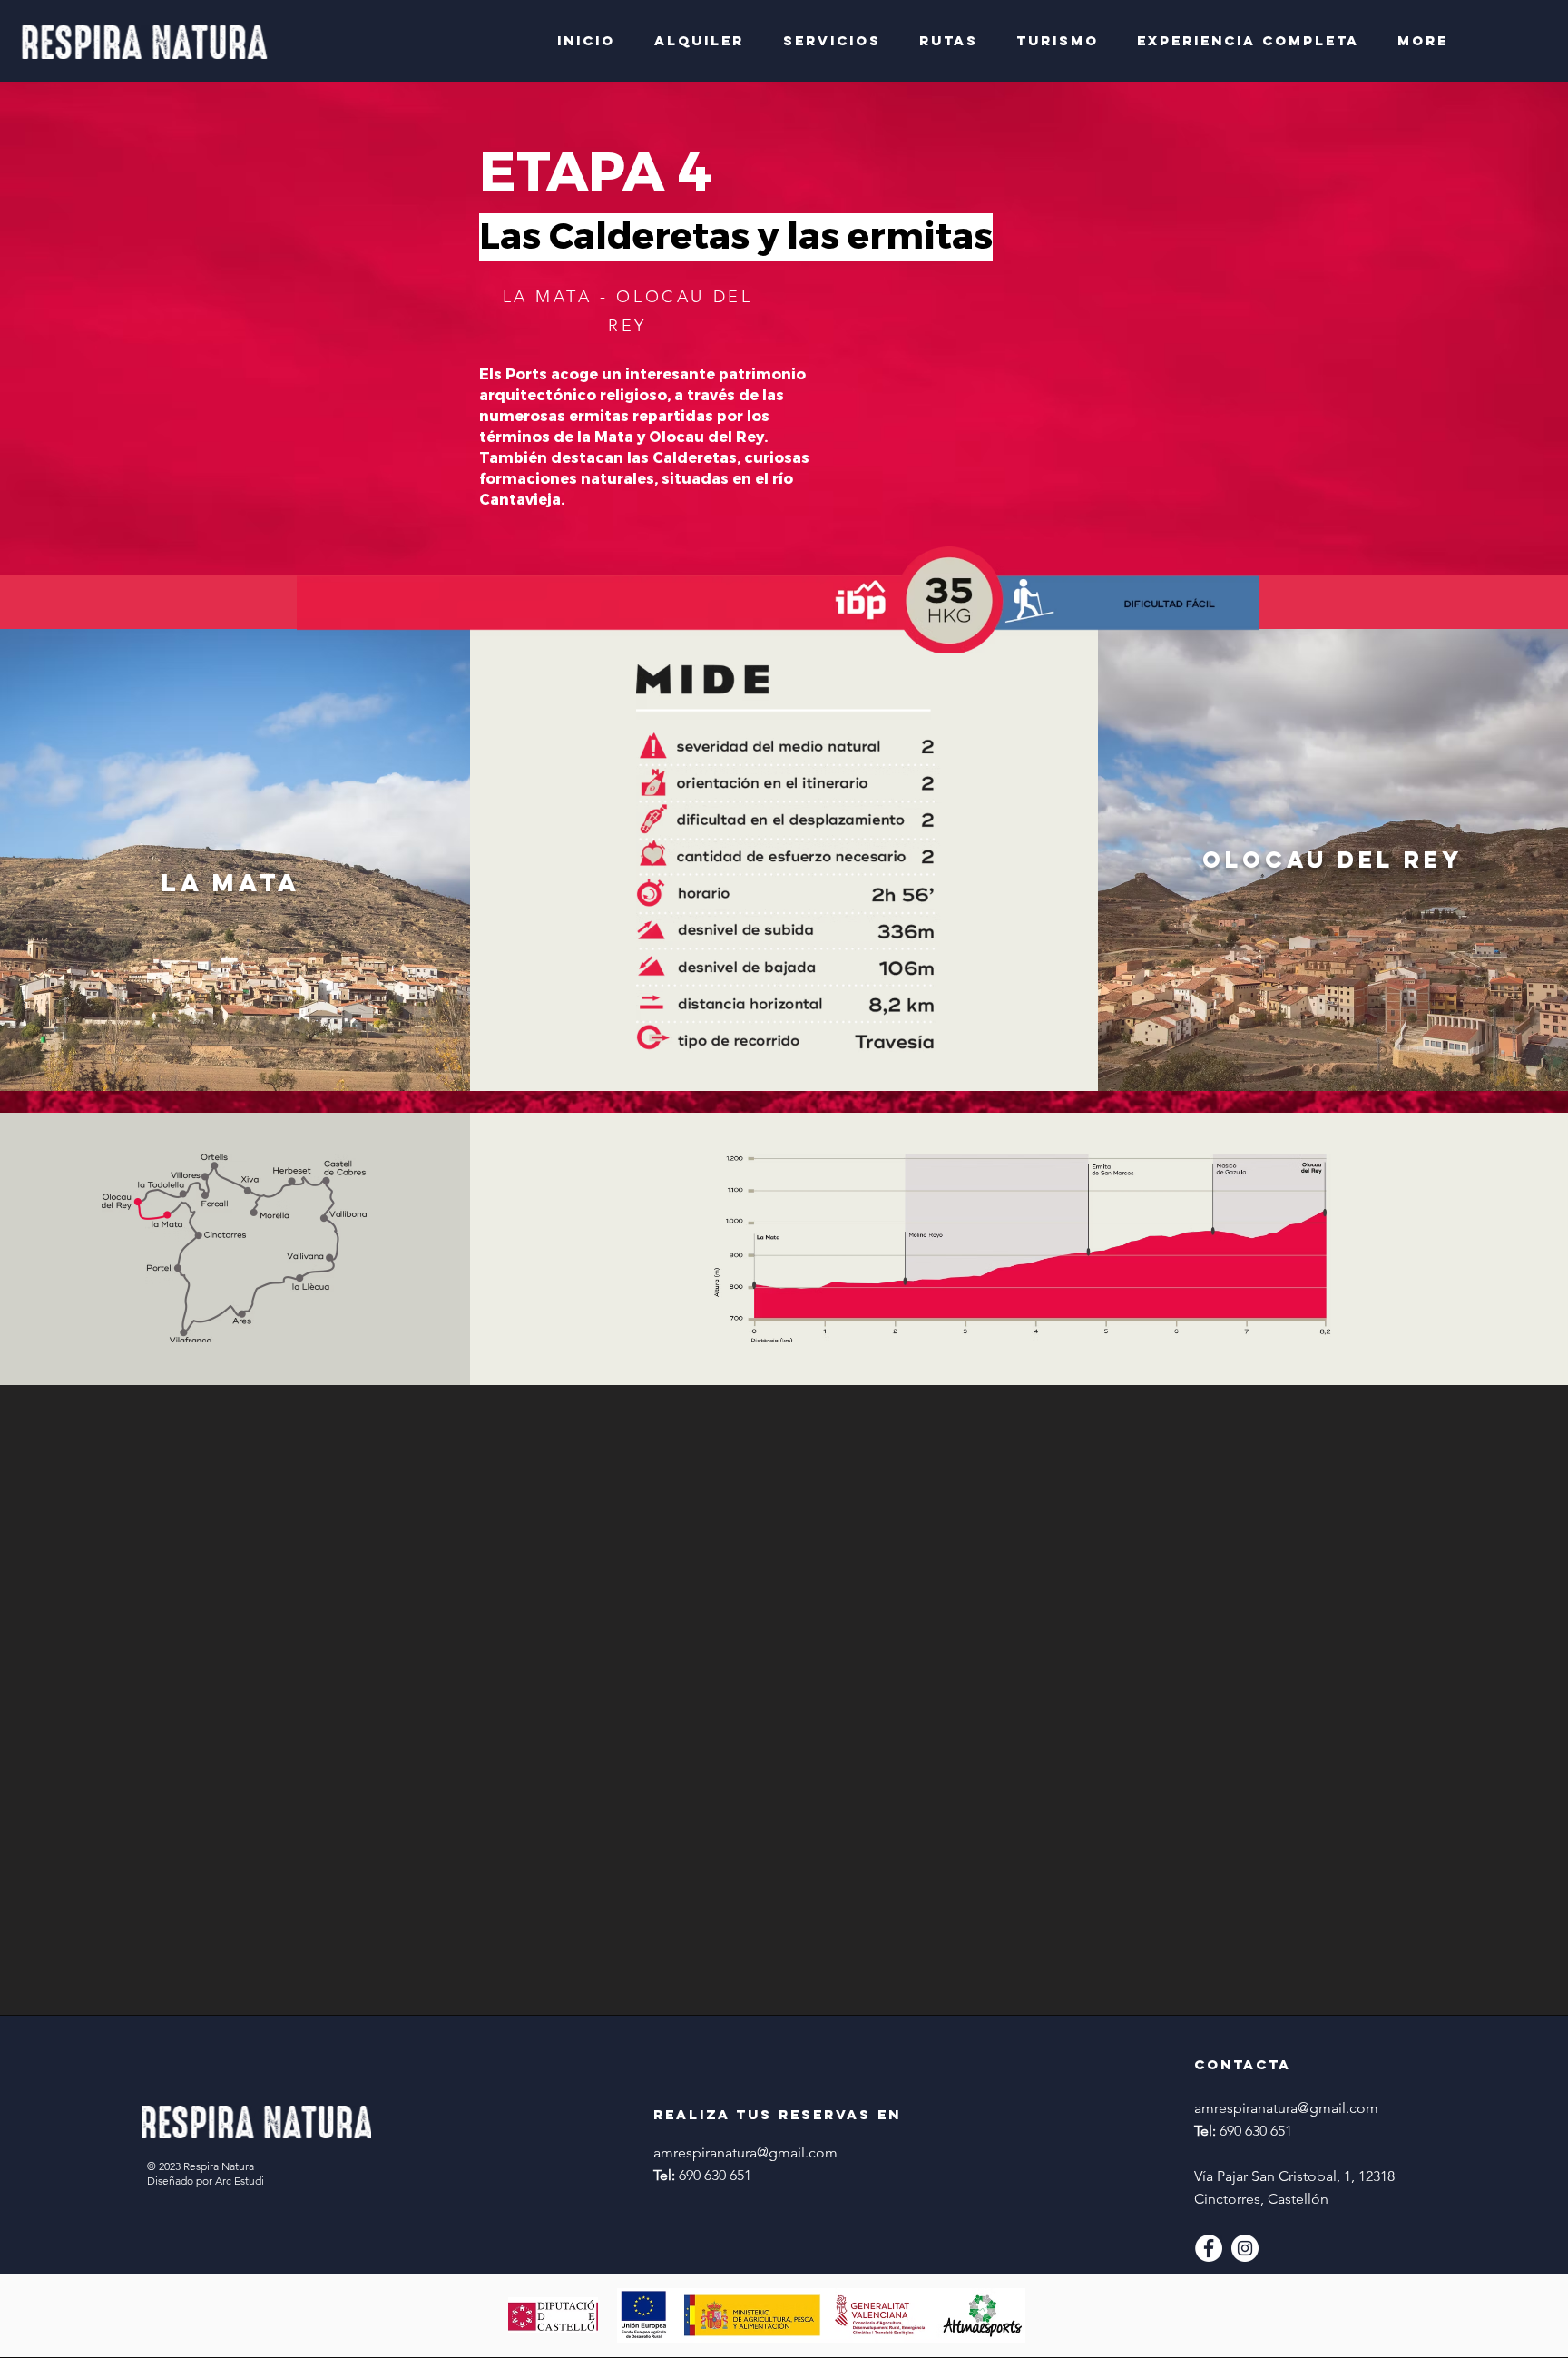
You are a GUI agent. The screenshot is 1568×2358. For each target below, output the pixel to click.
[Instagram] (1245, 2248)
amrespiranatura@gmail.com (745, 2152)
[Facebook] (1209, 2248)
